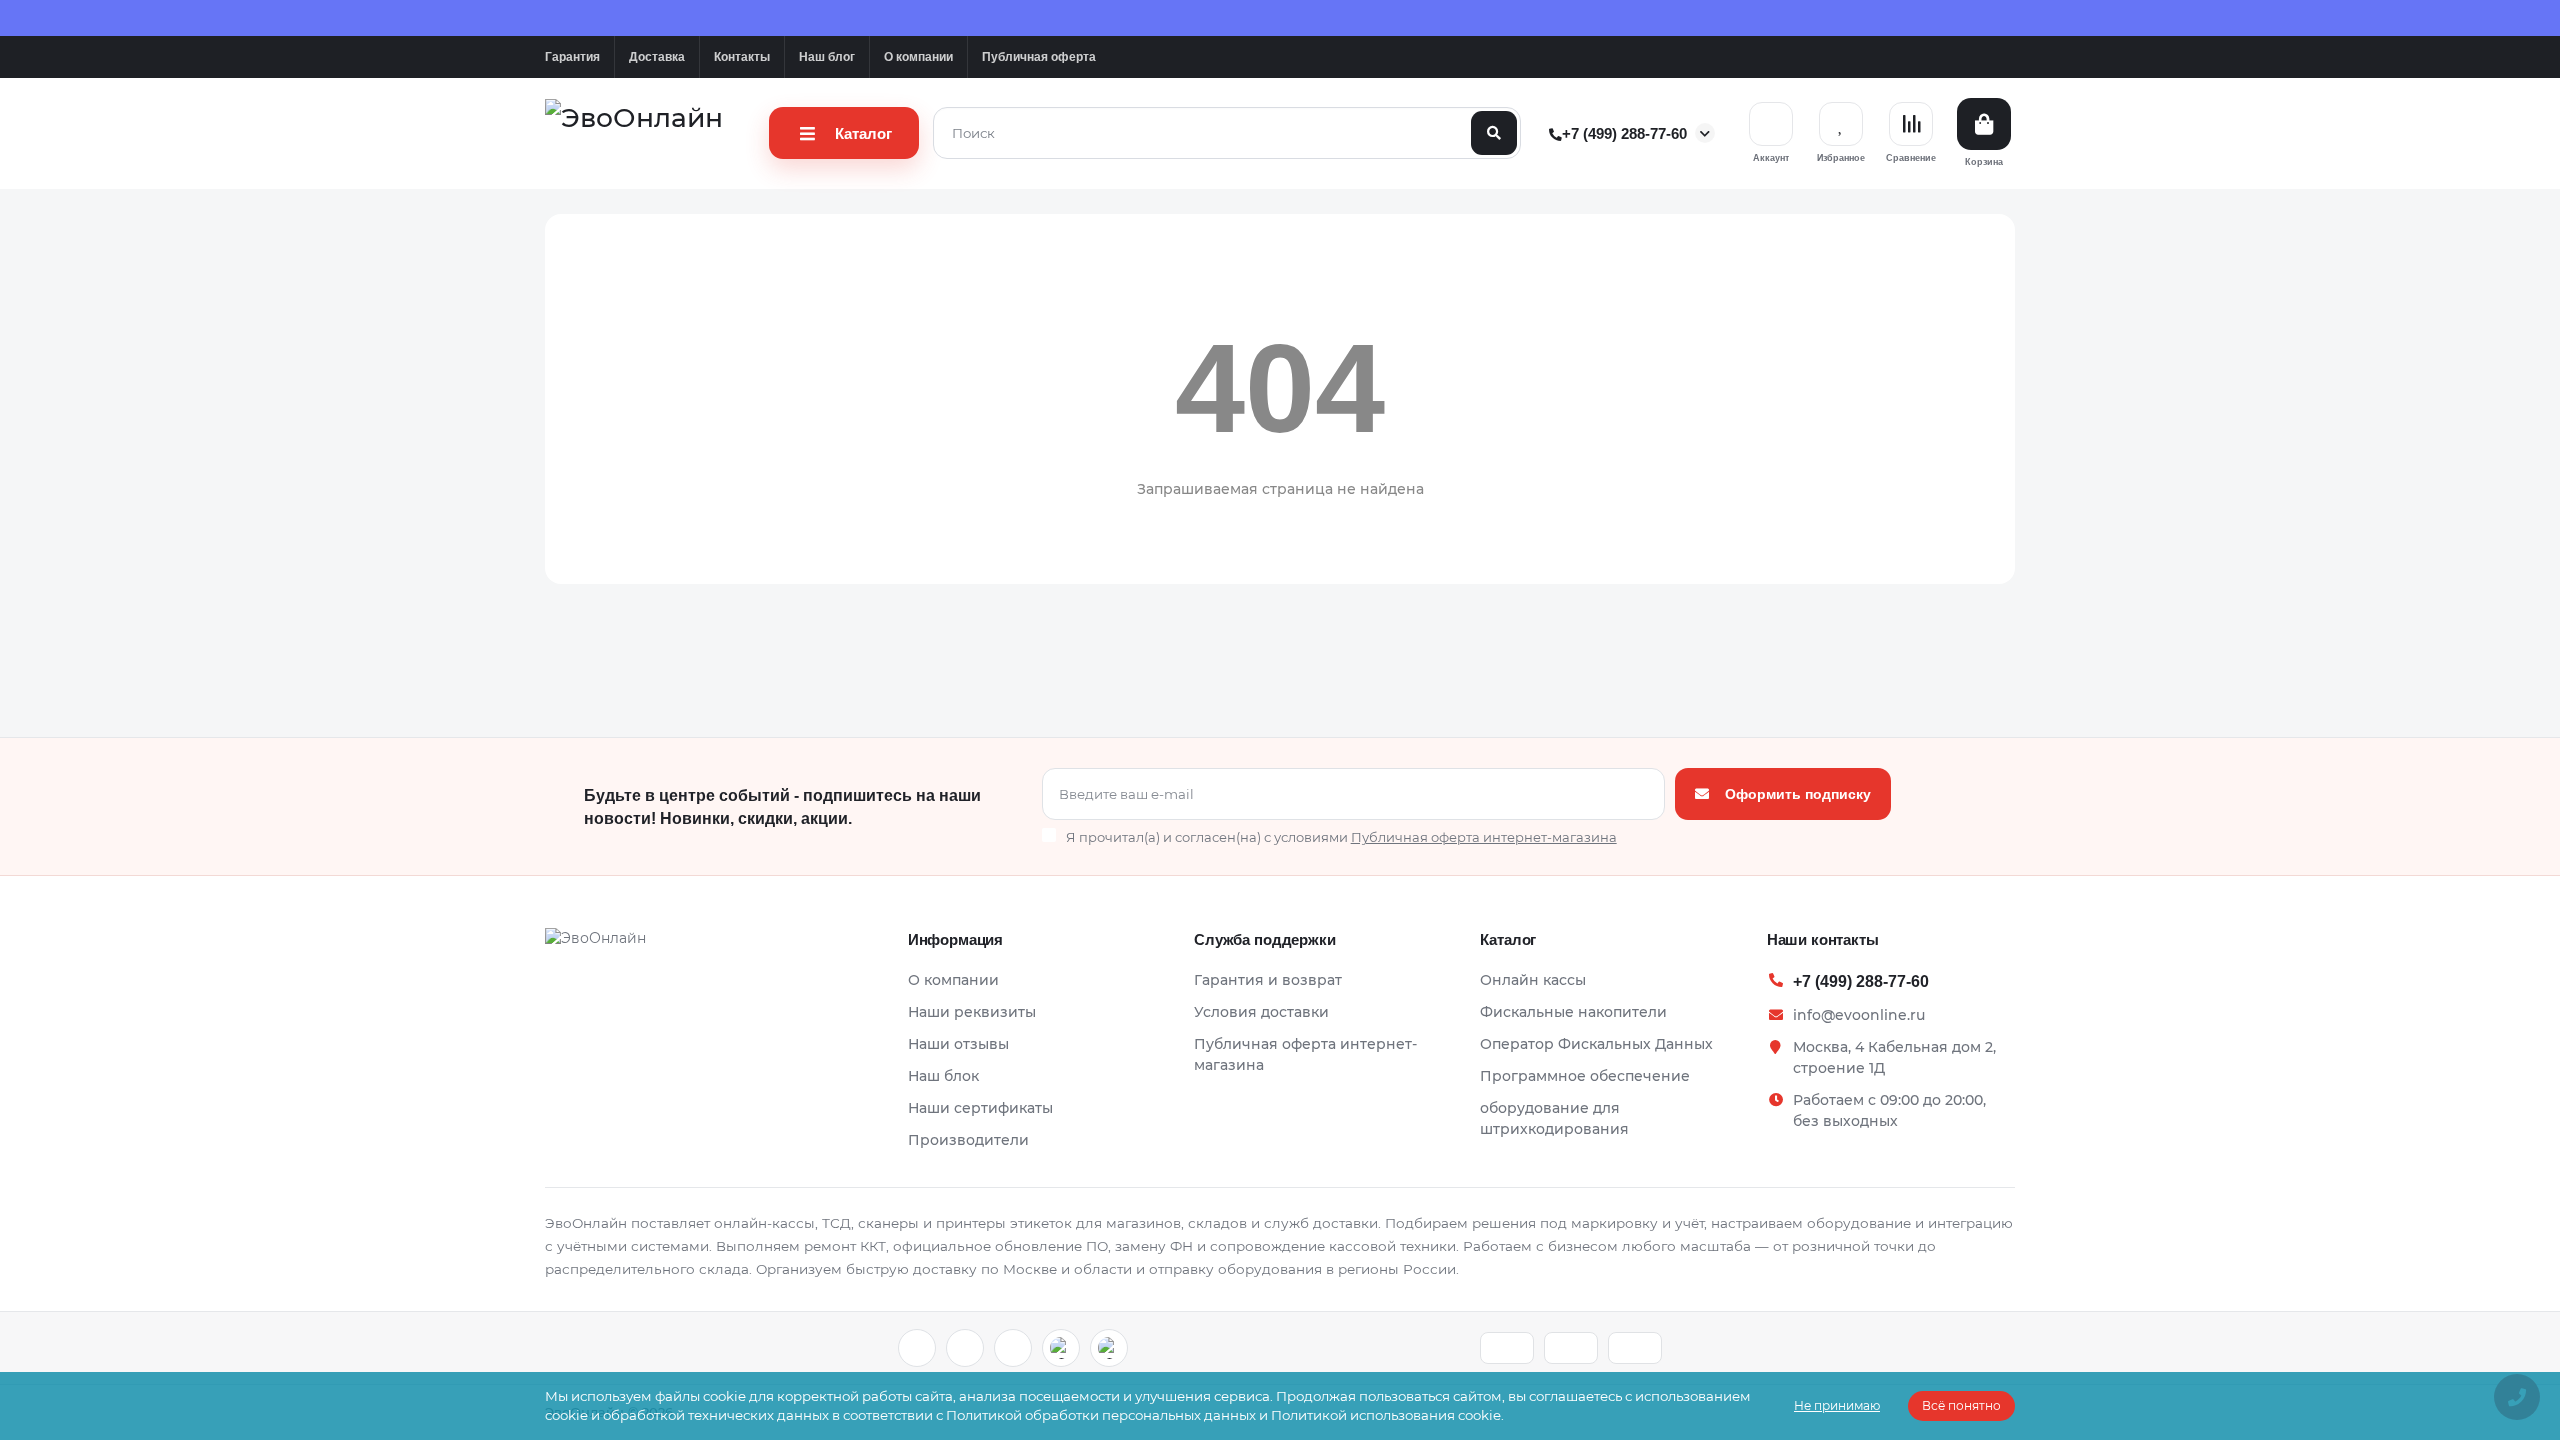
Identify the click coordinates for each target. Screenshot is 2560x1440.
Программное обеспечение (1585, 1076)
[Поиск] (1494, 133)
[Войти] (1771, 124)
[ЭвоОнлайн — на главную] (595, 944)
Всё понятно (1961, 1405)
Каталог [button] (1508, 939)
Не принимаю (1837, 1405)
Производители (968, 1140)
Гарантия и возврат (1268, 980)
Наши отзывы (958, 1044)
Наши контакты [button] (1823, 939)
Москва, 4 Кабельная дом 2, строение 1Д (1894, 1057)
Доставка (657, 57)
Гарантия (572, 57)
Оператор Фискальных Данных (1596, 1044)
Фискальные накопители (1573, 1012)
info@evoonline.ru (1859, 1015)
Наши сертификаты (980, 1108)
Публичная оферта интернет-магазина (1305, 1054)
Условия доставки (1261, 1012)
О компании (918, 57)
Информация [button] (956, 939)
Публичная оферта (1039, 57)
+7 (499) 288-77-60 (1623, 133)
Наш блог (827, 57)
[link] (917, 1348)
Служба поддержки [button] (1265, 939)
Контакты (742, 57)
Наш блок (943, 1076)
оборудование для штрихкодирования (1554, 1118)
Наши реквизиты (972, 1012)
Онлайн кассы (1533, 980)
